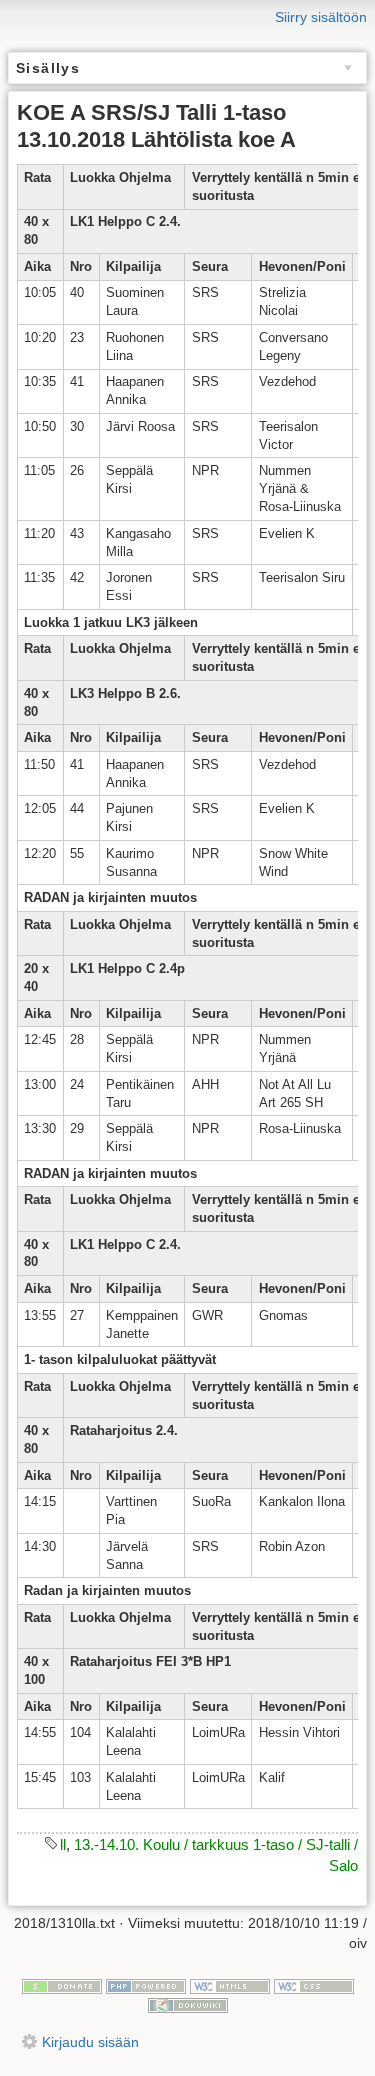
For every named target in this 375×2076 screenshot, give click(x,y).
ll (63, 1844)
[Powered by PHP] (146, 1985)
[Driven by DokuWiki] (188, 2005)
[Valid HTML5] (230, 1985)
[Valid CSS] (314, 1985)
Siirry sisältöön (321, 17)
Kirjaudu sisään (90, 2042)
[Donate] (62, 1985)
